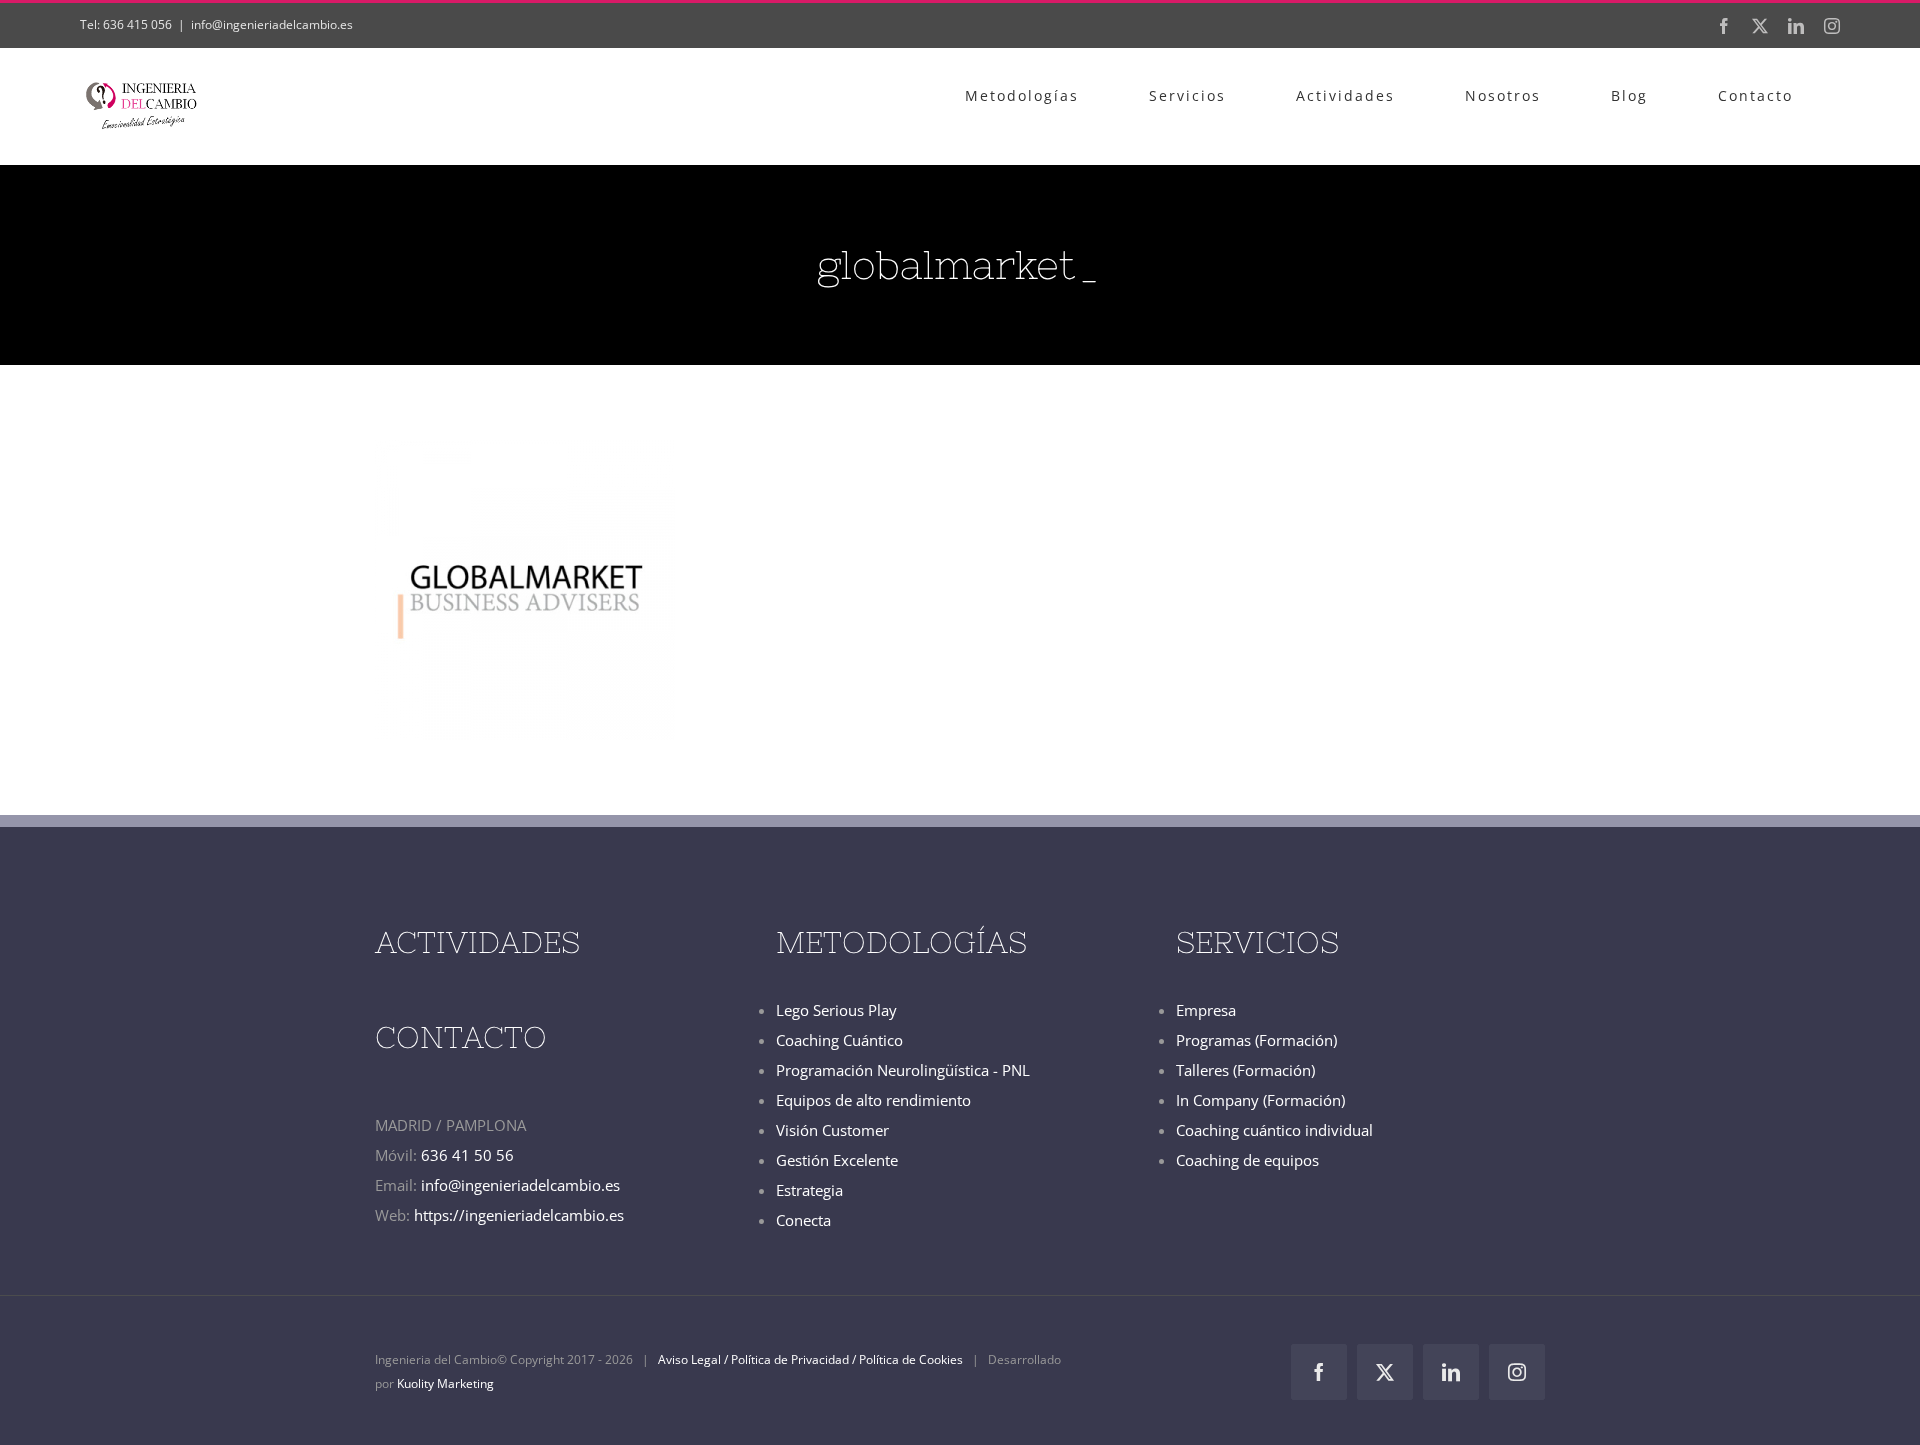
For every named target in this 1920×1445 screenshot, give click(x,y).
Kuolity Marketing (445, 1383)
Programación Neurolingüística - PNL (903, 1070)
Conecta (803, 1220)
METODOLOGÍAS (901, 942)
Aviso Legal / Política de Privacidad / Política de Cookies (810, 1359)
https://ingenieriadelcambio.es (519, 1215)
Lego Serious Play (836, 1010)
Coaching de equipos (1247, 1160)
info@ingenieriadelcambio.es (272, 24)
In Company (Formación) (1260, 1100)
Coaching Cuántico (839, 1040)
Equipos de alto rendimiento (873, 1100)
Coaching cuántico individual (1274, 1130)
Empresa (1206, 1010)
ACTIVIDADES (477, 942)
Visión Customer (832, 1130)
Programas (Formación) (1256, 1040)
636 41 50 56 (467, 1155)
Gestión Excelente (837, 1160)
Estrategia (809, 1190)
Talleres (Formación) (1245, 1070)
